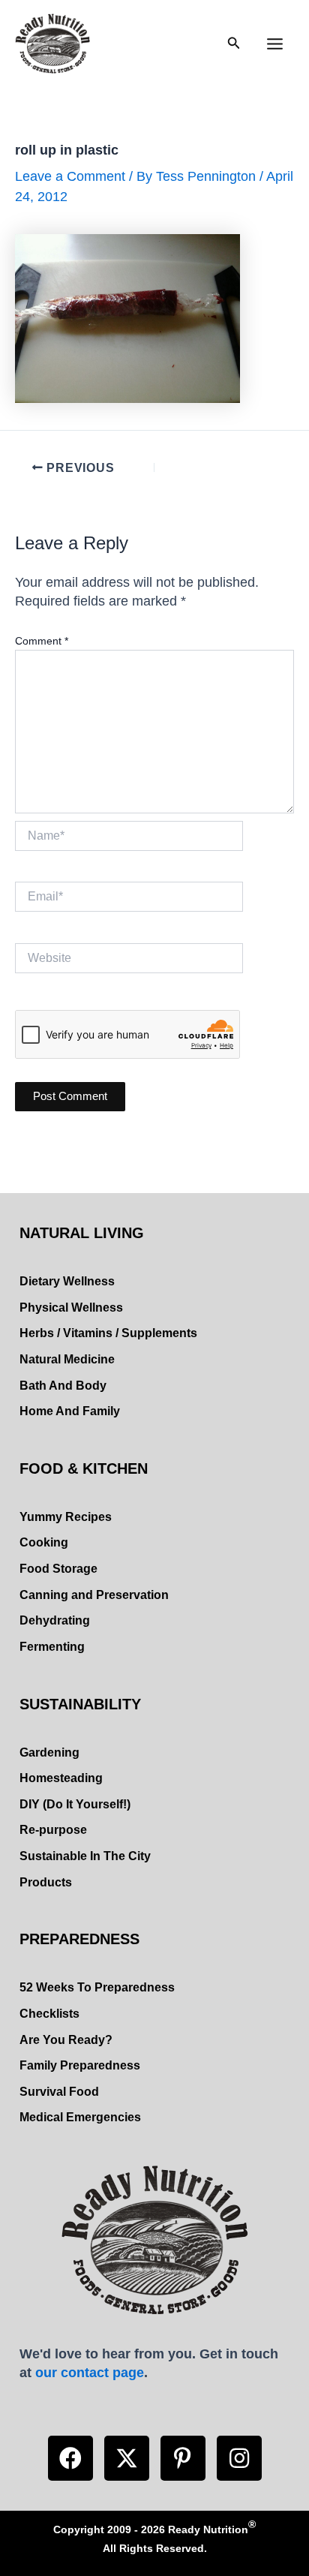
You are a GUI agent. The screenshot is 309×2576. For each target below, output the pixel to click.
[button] (70, 2458)
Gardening (49, 1752)
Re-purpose (53, 1830)
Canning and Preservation (94, 1595)
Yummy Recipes (66, 1517)
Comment (42, 641)
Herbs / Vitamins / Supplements (108, 1333)
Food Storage (58, 1569)
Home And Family (70, 1411)
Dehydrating (55, 1620)
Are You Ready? (66, 2040)
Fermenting (52, 1647)
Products (46, 1882)
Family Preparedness (80, 2065)
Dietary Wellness (67, 1281)
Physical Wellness (71, 1308)
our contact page (90, 2372)
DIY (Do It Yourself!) (75, 1804)
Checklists (49, 2014)
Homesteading (61, 1778)
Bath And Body (63, 1386)
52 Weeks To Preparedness (97, 1987)
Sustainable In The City (85, 1856)
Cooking (44, 1542)
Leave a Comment (70, 176)
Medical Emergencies (80, 2117)
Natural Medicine (67, 1359)
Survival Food (59, 2092)
